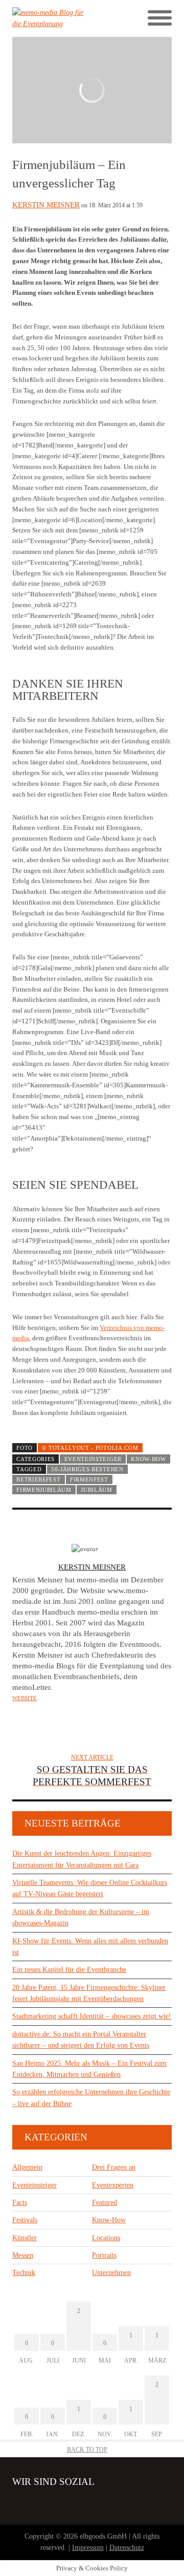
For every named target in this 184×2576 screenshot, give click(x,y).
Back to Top (87, 2450)
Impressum (88, 2548)
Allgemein (27, 2167)
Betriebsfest (38, 1479)
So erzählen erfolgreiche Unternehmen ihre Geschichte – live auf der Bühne (91, 2098)
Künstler (25, 2238)
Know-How (148, 1459)
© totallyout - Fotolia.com (90, 1448)
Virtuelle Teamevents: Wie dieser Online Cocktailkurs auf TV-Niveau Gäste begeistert (90, 1888)
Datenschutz (127, 2548)
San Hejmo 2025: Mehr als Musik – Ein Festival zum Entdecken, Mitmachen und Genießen (89, 2069)
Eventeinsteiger (93, 1459)
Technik (24, 2273)
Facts (20, 2203)
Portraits (104, 2255)
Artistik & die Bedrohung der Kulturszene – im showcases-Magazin (81, 1917)
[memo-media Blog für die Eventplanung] (52, 19)
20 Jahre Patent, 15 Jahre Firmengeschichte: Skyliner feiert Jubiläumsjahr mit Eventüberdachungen (89, 1993)
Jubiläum (97, 1490)
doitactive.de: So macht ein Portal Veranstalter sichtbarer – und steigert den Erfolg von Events (81, 2040)
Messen (23, 2255)
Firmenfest (89, 1479)
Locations (106, 2238)
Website (25, 1698)
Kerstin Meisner (46, 205)
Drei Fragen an (114, 2167)
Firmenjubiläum (44, 1490)
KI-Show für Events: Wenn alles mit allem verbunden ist (90, 1947)
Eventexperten (113, 2185)
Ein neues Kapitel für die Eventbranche (69, 1970)
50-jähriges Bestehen (87, 1469)
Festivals (25, 2220)
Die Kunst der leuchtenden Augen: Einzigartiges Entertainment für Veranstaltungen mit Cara (82, 1859)
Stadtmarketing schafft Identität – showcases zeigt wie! (92, 2016)
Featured (105, 2203)
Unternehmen (111, 2273)
